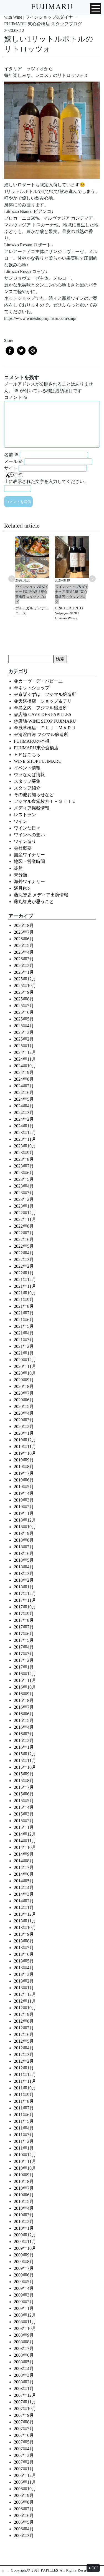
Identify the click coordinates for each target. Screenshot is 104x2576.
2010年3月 (24, 2215)
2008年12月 (25, 2315)
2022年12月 (25, 1213)
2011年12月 (25, 2075)
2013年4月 (24, 1968)
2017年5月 (24, 1640)
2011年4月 (24, 2128)
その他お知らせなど (34, 795)
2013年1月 (24, 1988)
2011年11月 (25, 2081)
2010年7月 (24, 2188)
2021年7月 (24, 1313)
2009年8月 (24, 2262)
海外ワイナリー (29, 881)
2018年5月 (24, 1560)
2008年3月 (24, 2375)
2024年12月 (25, 1052)
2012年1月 (24, 2068)
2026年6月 (24, 939)
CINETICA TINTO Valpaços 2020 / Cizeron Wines (69, 613)
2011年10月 (25, 2088)
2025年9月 (24, 992)
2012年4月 (24, 2048)
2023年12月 (25, 1133)
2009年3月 (24, 2295)
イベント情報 (27, 768)
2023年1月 (24, 1206)
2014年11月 (25, 1841)
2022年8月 (24, 1226)
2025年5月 (24, 1019)
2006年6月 (24, 2515)
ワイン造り (25, 841)
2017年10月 (25, 1607)
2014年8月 (24, 1861)
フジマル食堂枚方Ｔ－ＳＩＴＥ (45, 801)
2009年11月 (25, 2242)
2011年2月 (24, 2141)
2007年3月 (24, 2455)
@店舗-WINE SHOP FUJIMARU (45, 721)
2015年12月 (25, 1754)
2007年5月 (24, 2442)
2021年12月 (25, 1280)
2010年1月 (24, 2228)
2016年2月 (24, 1740)
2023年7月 (24, 1166)
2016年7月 (24, 1707)
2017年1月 (24, 1667)
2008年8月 (24, 2342)
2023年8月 (24, 1159)
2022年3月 (24, 1259)
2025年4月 (24, 1026)
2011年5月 (24, 2121)
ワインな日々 (27, 828)
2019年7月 (24, 1473)
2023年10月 (25, 1146)
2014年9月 (24, 1854)
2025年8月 (24, 999)
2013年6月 (24, 1954)
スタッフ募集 (27, 781)
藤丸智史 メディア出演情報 (41, 895)
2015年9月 (24, 1774)
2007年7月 (24, 2429)
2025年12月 (25, 979)
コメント (16, 397)
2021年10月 (25, 1293)
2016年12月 (25, 1674)
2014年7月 (24, 1867)
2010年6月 (24, 2195)
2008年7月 (24, 2348)
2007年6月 (24, 2435)
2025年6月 (24, 1012)
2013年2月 (24, 1981)
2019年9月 (24, 1460)
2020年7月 (24, 1393)
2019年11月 (25, 1447)
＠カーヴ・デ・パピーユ (38, 681)
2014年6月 (24, 1874)
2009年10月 (25, 2248)
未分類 (21, 875)
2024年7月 (24, 1086)
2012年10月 (25, 2008)
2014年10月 (25, 1847)
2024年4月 (24, 1106)
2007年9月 (24, 2415)
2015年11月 (25, 1761)
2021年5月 (24, 1326)
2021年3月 (24, 1340)
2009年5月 (24, 2282)
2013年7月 (24, 1948)
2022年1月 (24, 1273)
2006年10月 (25, 2489)
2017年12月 (25, 1594)
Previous (12, 579)
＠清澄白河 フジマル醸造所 (41, 734)
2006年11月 (25, 2482)
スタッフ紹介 (27, 788)
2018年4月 (24, 1567)
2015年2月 (24, 1821)
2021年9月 (24, 1300)
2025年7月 (24, 1006)
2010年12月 (25, 2155)
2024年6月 (24, 1092)
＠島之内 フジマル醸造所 (40, 708)
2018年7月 (24, 1547)
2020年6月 (24, 1400)
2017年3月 (24, 1654)
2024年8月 (24, 1079)
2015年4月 (24, 1807)
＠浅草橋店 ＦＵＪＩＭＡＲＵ (45, 728)
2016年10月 (25, 1687)
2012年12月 (25, 1994)
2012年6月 (24, 2034)
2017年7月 (24, 1627)
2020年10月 (25, 1373)
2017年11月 (25, 1600)
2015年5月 (24, 1801)
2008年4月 (24, 2368)
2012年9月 (24, 2014)
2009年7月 (24, 2268)
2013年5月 (24, 1961)
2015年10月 (25, 1767)
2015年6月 (24, 1794)
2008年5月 (24, 2362)
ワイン (21, 821)
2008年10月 (25, 2328)
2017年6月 (24, 1634)
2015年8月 (24, 1781)
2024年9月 (24, 1072)
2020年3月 (24, 1420)
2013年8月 (24, 1941)
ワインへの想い (29, 835)
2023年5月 (24, 1179)
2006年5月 (24, 2522)
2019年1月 (24, 1513)
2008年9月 (24, 2335)
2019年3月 (24, 1500)
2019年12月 (25, 1440)
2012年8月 (24, 2021)
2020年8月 (24, 1386)
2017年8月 (24, 1620)
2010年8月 (24, 2181)
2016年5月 (24, 1720)
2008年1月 (24, 2389)
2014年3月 (24, 1894)
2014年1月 (24, 1908)
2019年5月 (24, 1487)
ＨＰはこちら (27, 755)
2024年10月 (25, 1066)
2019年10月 (25, 1453)
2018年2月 (24, 1580)
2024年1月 (24, 1126)
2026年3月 (24, 959)
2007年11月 (25, 2402)
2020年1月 (24, 1433)
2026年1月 (24, 972)
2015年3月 (24, 1814)
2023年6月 (24, 1173)
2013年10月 (25, 1928)
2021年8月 (24, 1306)
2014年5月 (24, 1881)
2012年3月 (24, 2054)
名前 (11, 455)
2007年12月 (25, 2395)
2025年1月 (24, 1046)
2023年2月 (24, 1199)
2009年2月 (24, 2302)
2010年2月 (24, 2222)
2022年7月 (24, 1233)
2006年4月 (24, 2529)
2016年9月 (24, 1694)
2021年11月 (25, 1286)
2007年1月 (24, 2469)
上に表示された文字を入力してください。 (46, 481)
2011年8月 (24, 2101)
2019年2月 (24, 1507)
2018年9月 (24, 1533)
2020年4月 (24, 1413)
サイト (11, 468)
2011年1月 (24, 2148)
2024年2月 (24, 1119)
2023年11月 (25, 1139)
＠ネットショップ (32, 688)
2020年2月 (24, 1426)
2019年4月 (24, 1493)
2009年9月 (24, 2255)
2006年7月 (24, 2509)
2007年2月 (24, 2462)
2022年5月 (24, 1246)
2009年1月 (24, 2308)
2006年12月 (25, 2475)
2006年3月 (24, 2535)
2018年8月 (24, 1540)
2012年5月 (24, 2041)
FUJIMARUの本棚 (32, 741)
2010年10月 (25, 2168)
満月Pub (22, 888)
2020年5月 (24, 1406)
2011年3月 (24, 2135)
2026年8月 (24, 925)
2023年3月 (24, 1193)
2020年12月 (25, 1360)
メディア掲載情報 (32, 808)
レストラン (25, 815)
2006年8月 (24, 2502)
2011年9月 (24, 2095)
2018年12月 (25, 1520)
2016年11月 (25, 1680)
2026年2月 (24, 966)
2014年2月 (24, 1901)
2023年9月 (24, 1153)
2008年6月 (24, 2355)
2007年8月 (24, 2422)
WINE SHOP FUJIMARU (38, 761)
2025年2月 (24, 1039)
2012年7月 (24, 2028)
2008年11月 (25, 2322)
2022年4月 (24, 1253)
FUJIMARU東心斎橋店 (36, 748)
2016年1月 (24, 1747)
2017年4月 (24, 1647)
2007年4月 (24, 2449)
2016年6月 (24, 1714)
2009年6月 (24, 2275)
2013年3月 (24, 1974)
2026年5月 (24, 945)
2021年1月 (24, 1353)
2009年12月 (25, 2235)
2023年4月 (24, 1186)
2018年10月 (25, 1527)
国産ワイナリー (29, 855)
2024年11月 (25, 1059)
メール (14, 461)
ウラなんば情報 (29, 775)
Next (92, 579)
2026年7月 (24, 932)
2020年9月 (24, 1380)
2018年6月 (24, 1553)
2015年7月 (24, 1787)
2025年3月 (24, 1032)
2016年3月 (24, 1734)
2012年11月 (25, 2001)
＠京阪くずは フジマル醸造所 (45, 694)
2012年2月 (24, 2061)
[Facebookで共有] (10, 351)
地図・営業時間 (29, 861)
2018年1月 (24, 1587)
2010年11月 (25, 2161)
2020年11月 (25, 1366)
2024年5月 (24, 1099)
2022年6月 (24, 1239)
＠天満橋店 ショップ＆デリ (45, 701)
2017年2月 (24, 1660)
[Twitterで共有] (21, 351)
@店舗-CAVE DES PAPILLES (43, 714)
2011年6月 (24, 2115)
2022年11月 (25, 1219)
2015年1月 (24, 1827)
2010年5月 (24, 2201)
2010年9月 (24, 2175)
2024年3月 (24, 1112)
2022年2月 (24, 1266)
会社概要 (23, 848)
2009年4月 (24, 2288)
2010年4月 (24, 2208)
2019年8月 (24, 1467)
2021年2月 (24, 1346)
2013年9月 (24, 1934)
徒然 (18, 868)
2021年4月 (24, 1333)
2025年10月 (25, 986)
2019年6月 (24, 1480)
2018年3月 (24, 1573)
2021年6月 (24, 1320)
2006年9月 (24, 2495)
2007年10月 (25, 2409)
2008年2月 (24, 2382)
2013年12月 (25, 1914)
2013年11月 (25, 1921)
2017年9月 (24, 1614)
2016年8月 (24, 1700)
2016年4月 (24, 1727)
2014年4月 (24, 1887)
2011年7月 (24, 2108)
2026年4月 (24, 952)
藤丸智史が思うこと (34, 901)
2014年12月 (25, 1834)
